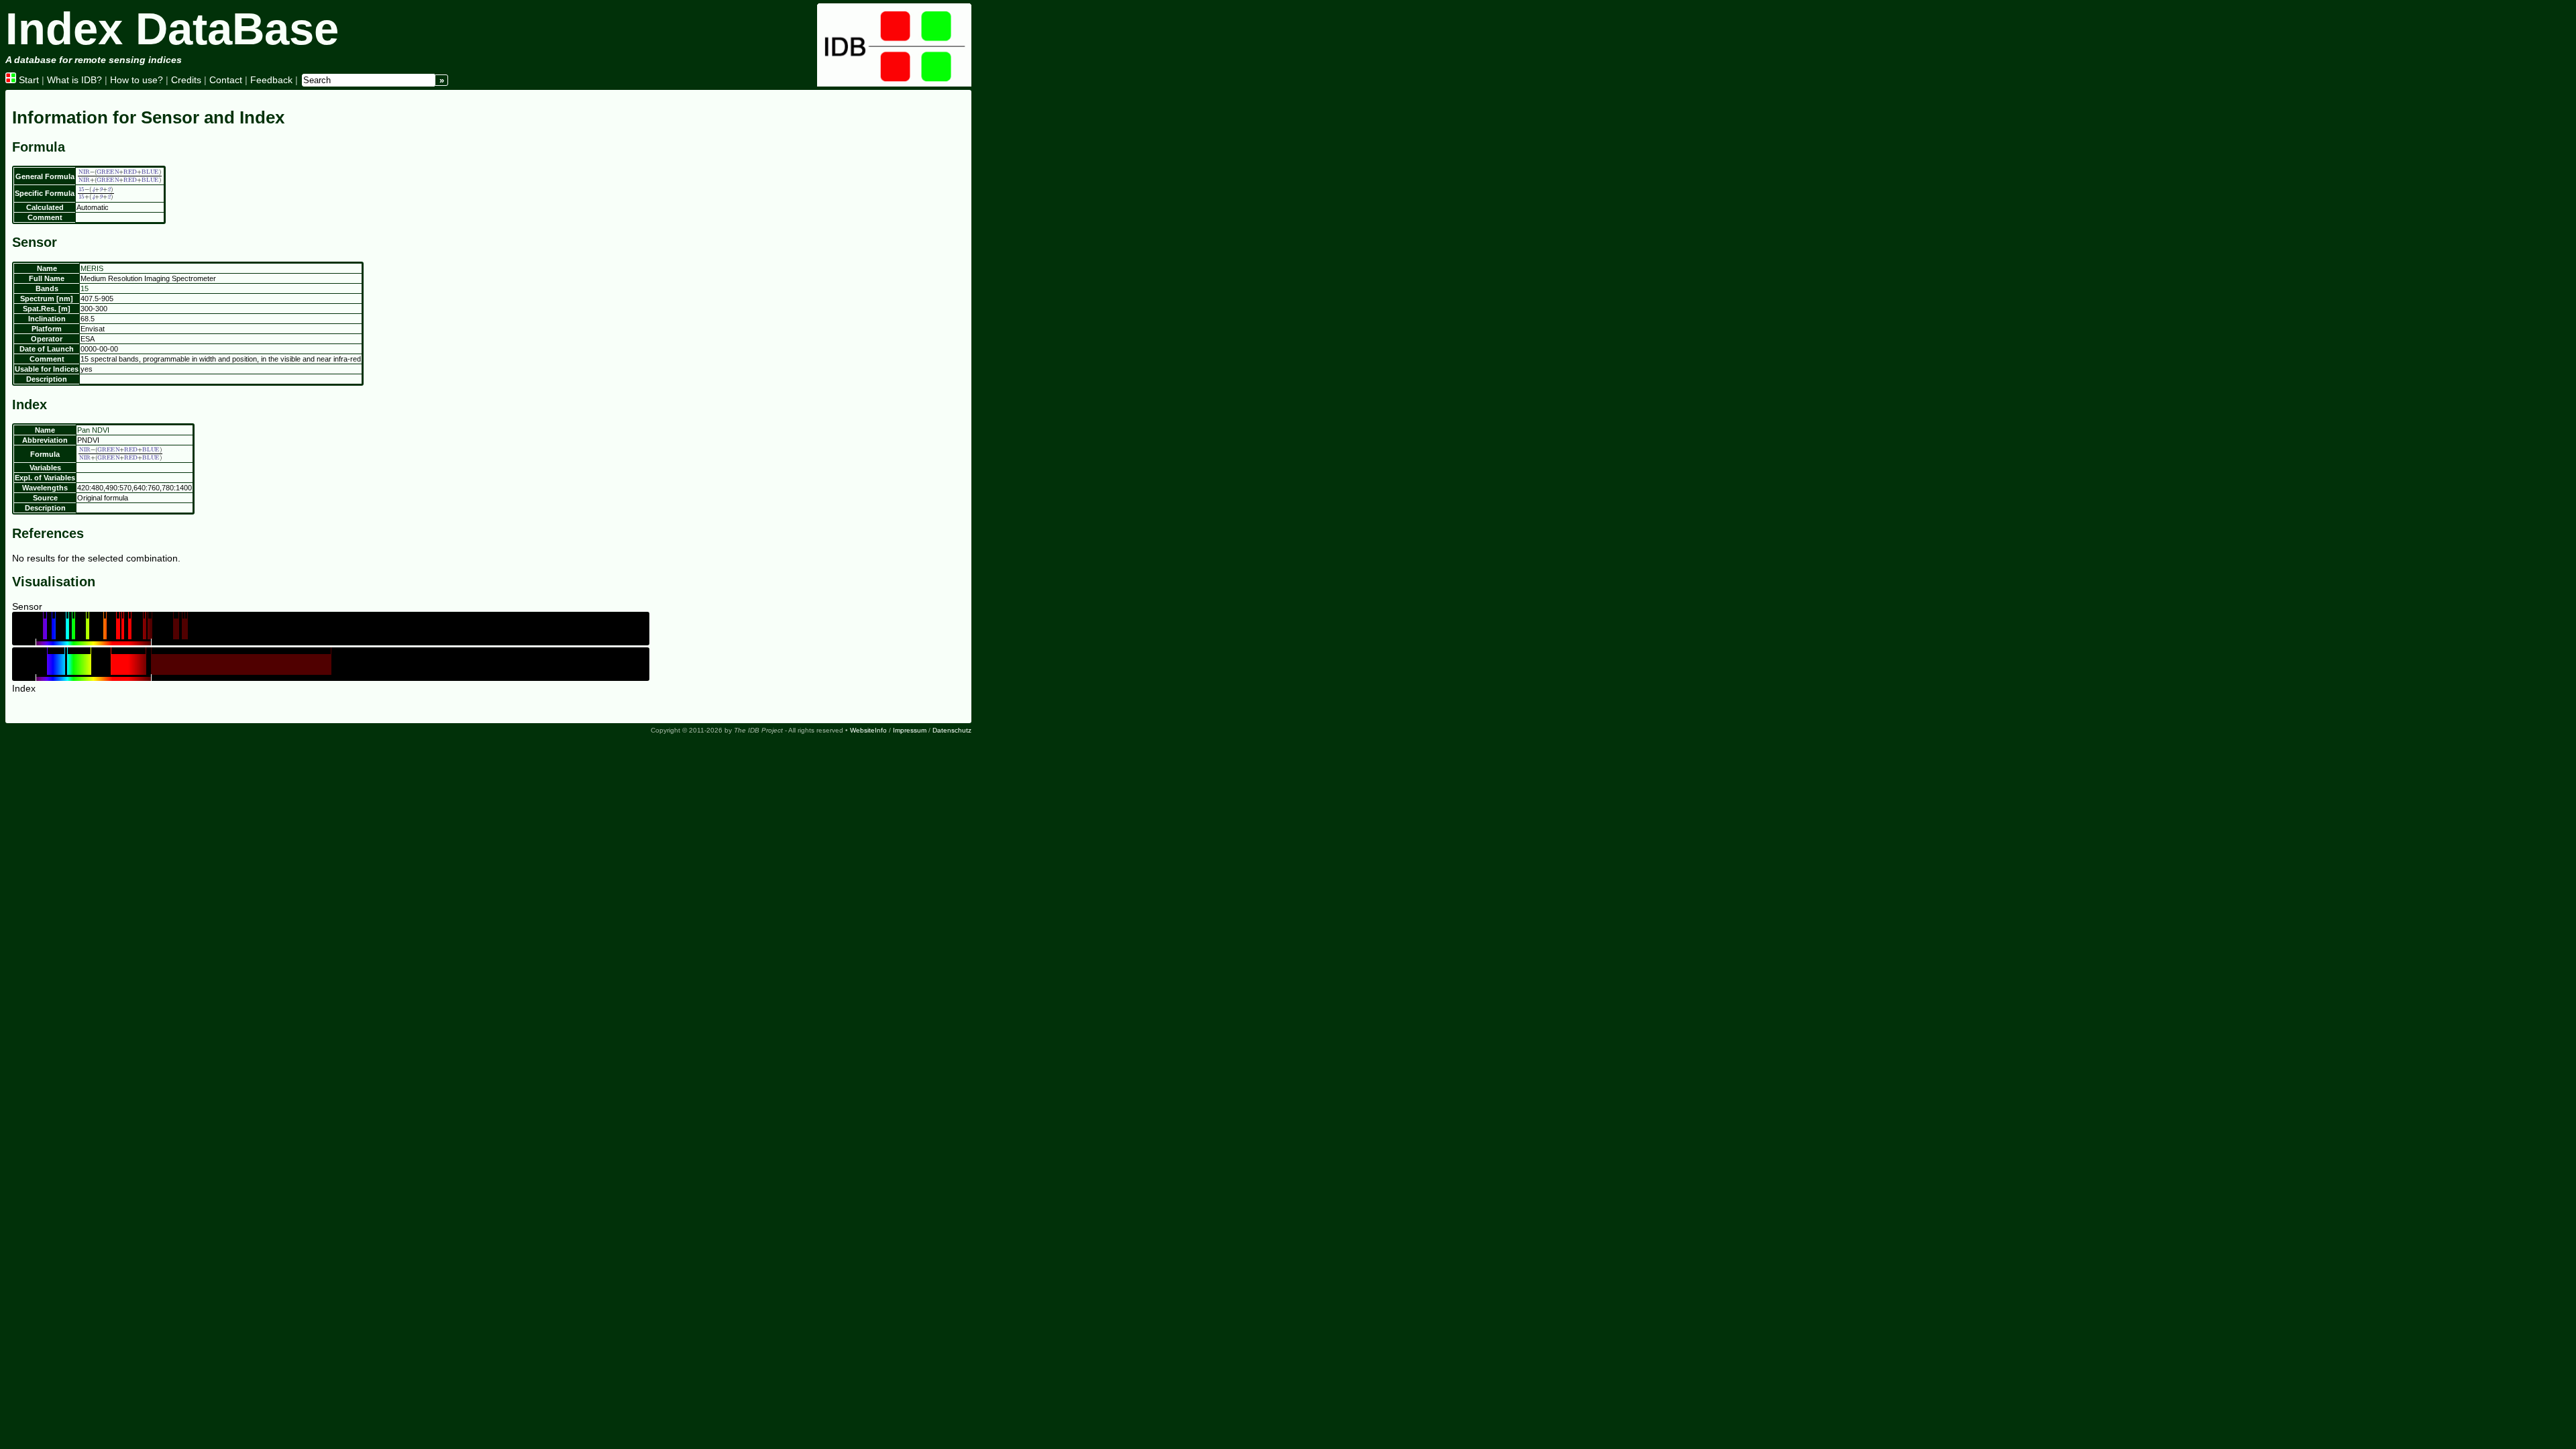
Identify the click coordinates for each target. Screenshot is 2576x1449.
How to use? (137, 80)
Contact (226, 80)
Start (28, 80)
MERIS (92, 268)
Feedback (271, 80)
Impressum (910, 730)
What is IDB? (74, 80)
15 (85, 288)
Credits (186, 80)
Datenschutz (952, 730)
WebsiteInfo (868, 730)
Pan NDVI (93, 430)
